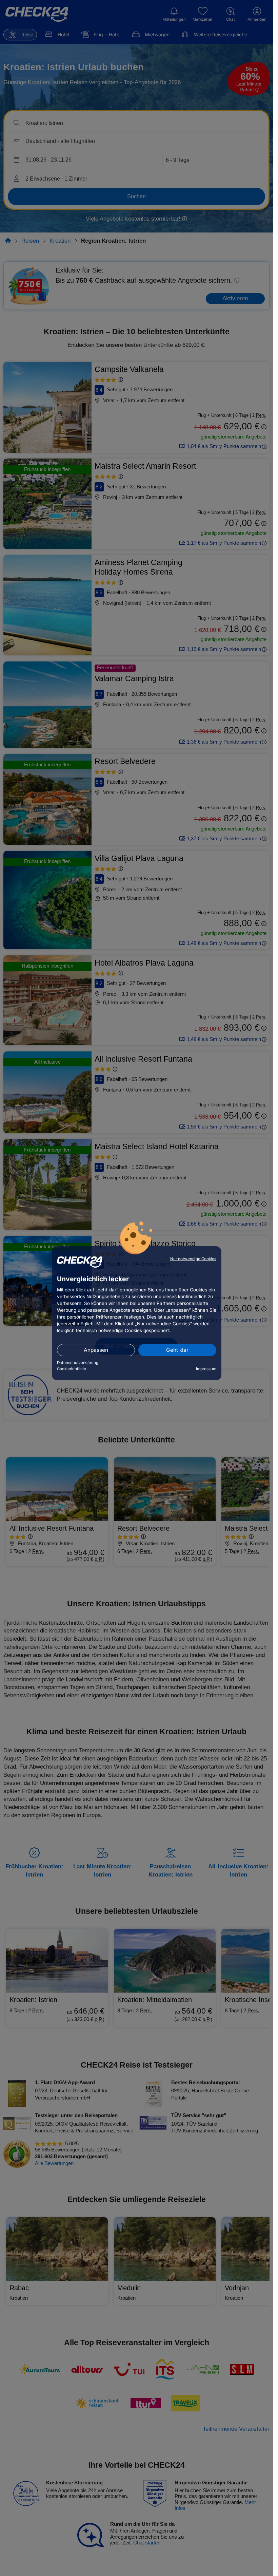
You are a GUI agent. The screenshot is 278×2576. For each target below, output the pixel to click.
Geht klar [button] (177, 1350)
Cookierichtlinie (72, 1369)
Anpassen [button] (96, 1350)
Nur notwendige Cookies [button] (193, 1259)
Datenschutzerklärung (78, 1363)
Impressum (206, 1369)
